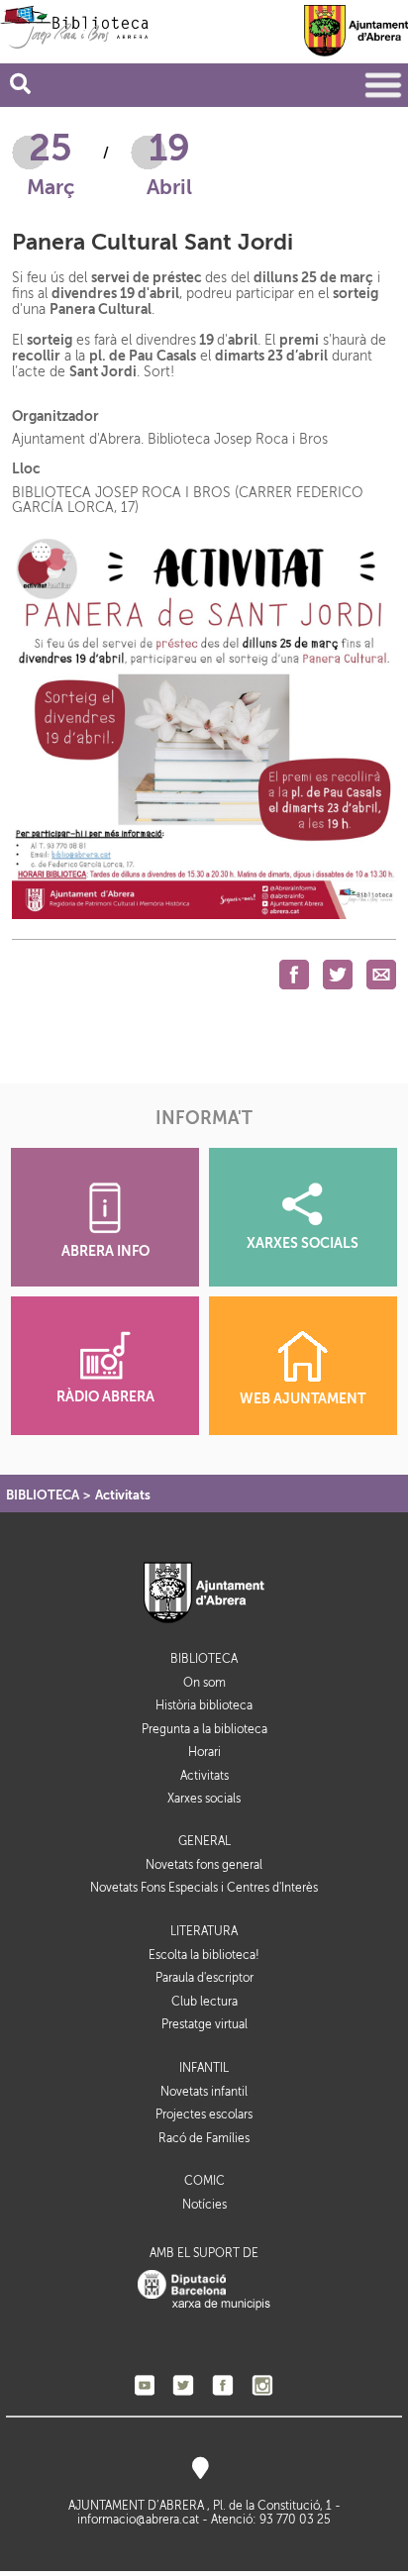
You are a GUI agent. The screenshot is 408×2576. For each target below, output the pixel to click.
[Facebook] (223, 2385)
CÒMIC (204, 2181)
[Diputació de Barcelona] (204, 2290)
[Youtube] (145, 2385)
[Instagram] (262, 2385)
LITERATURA (204, 1932)
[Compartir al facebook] (294, 974)
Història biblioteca (204, 1705)
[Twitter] (183, 2385)
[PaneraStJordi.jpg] (204, 726)
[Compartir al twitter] (338, 974)
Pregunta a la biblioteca (204, 1729)
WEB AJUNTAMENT (303, 1399)
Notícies (204, 2205)
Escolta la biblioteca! (204, 1955)
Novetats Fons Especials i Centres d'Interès (204, 1888)
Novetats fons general (204, 1865)
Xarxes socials (204, 1799)
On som (204, 1683)
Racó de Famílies (204, 2138)
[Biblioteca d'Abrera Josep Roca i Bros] (74, 27)
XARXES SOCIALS (303, 1243)
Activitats (123, 1495)
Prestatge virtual (204, 2024)
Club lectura (204, 2002)
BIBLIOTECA (43, 1495)
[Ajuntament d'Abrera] (356, 30)
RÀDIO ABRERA (105, 1397)
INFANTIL (204, 2068)
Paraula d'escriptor (204, 1978)
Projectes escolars (204, 2114)
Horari (204, 1752)
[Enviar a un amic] (381, 974)
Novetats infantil (204, 2092)
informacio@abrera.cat (138, 2520)
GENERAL (204, 1842)
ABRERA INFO (105, 1251)
